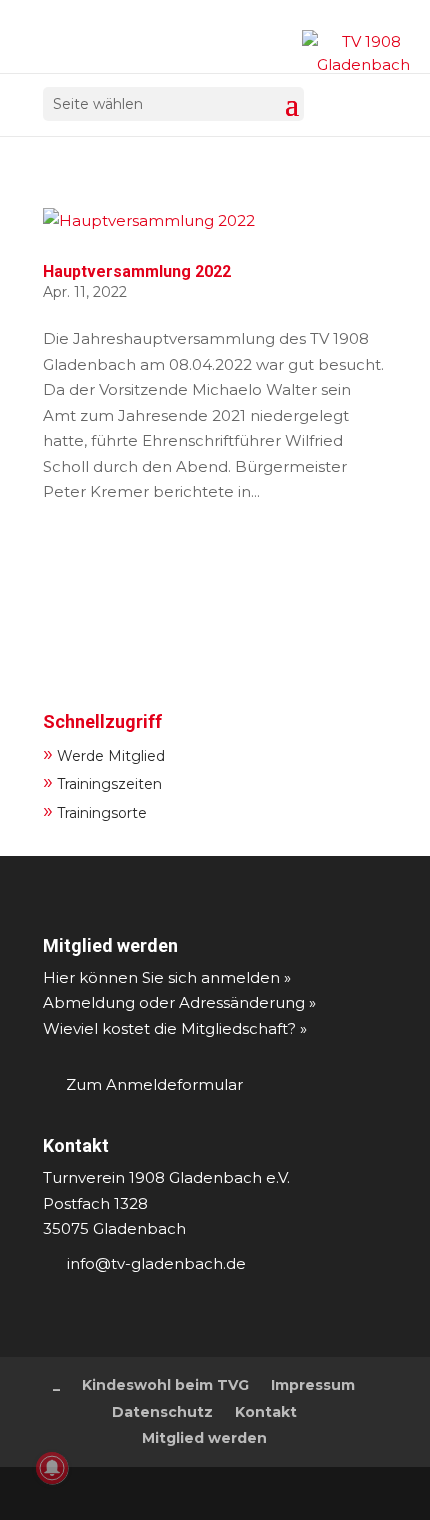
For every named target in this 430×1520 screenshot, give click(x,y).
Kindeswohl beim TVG (165, 1385)
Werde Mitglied (104, 753)
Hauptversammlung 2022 (137, 271)
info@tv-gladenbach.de (156, 1263)
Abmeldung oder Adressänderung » (179, 1002)
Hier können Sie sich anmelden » (167, 977)
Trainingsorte (95, 810)
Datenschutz (162, 1412)
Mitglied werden (110, 945)
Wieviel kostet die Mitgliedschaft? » (175, 1028)
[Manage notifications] (52, 1468)
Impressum (313, 1385)
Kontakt (76, 1145)
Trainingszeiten (102, 781)
